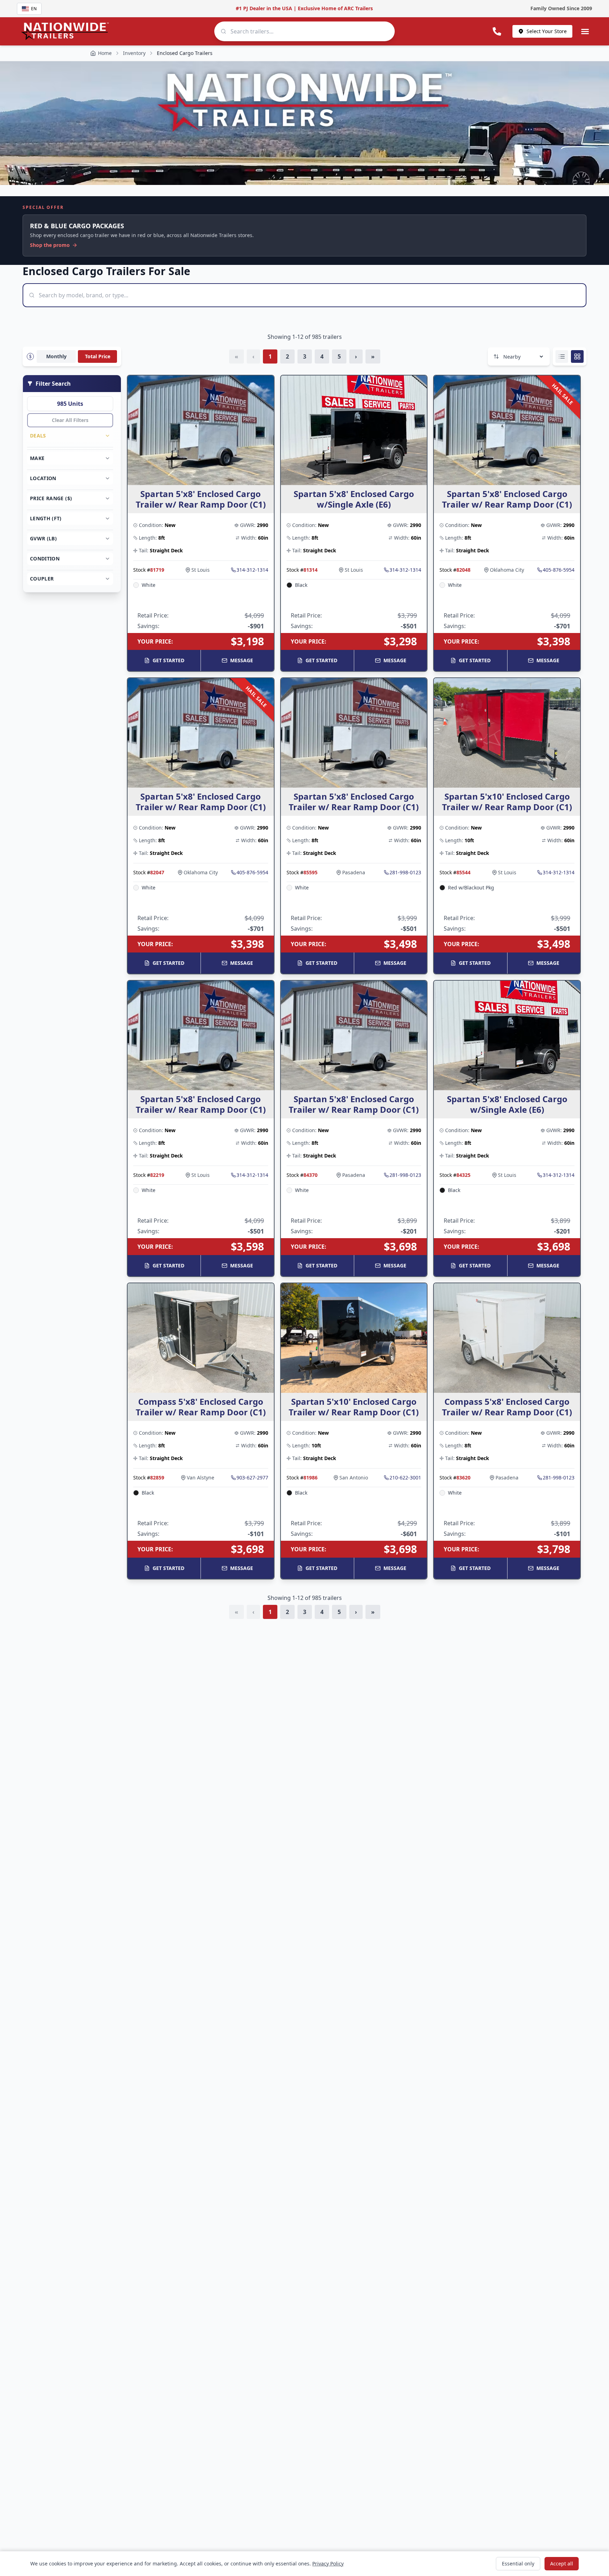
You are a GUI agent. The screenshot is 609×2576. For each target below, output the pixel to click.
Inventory (134, 53)
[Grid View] (577, 356)
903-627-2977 (252, 1478)
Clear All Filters (70, 420)
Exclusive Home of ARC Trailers (335, 8)
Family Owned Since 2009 (561, 8)
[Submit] (223, 31)
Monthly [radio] (56, 356)
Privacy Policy (328, 2563)
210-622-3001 (405, 1478)
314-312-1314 (252, 570)
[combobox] (304, 31)
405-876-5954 (559, 570)
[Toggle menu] (585, 31)
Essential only (518, 2563)
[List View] (562, 356)
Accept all (562, 2563)
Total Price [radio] (98, 356)
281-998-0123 (405, 872)
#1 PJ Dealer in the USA (264, 8)
